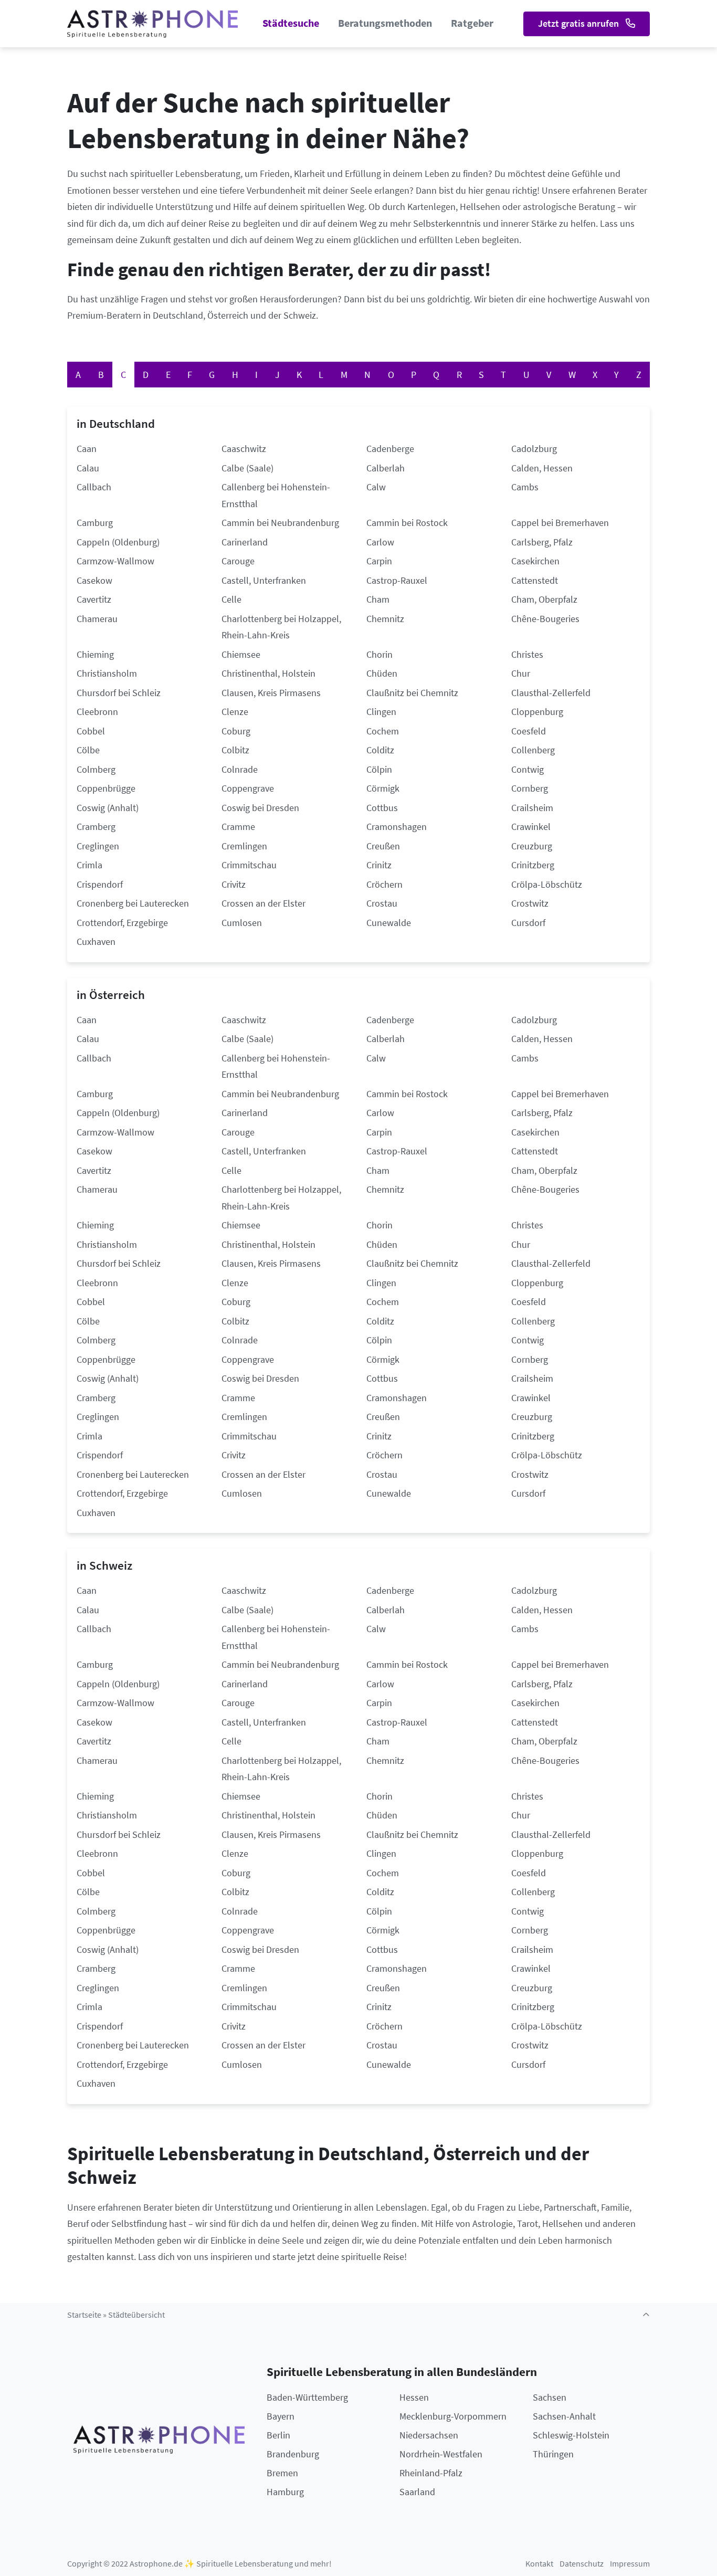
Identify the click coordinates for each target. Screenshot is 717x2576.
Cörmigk (383, 788)
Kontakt (539, 2564)
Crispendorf (100, 884)
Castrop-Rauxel (397, 580)
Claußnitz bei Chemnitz (412, 693)
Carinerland (245, 542)
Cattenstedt (535, 580)
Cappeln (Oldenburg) (118, 542)
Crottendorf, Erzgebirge (122, 923)
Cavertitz (94, 599)
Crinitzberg (533, 865)
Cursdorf (528, 923)
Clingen (381, 712)
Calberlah (386, 468)
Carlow (380, 542)
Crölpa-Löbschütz (547, 884)
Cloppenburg (537, 712)
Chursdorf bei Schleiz (119, 693)
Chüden (382, 673)
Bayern (281, 2416)
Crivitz (234, 884)
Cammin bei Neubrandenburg (280, 523)
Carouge (238, 561)
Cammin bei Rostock (407, 523)
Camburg (95, 523)
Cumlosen (242, 923)
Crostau (382, 903)
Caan (87, 449)
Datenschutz (582, 2564)
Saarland (417, 2492)
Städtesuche (291, 23)
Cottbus (382, 808)
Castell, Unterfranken (264, 580)
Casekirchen (535, 561)
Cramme (238, 827)
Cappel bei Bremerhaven (560, 523)
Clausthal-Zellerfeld (551, 693)
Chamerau (97, 619)
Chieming (95, 654)
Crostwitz (530, 903)
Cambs (525, 487)
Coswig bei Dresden (260, 808)
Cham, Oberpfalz (544, 599)
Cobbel (91, 731)
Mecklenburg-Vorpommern (453, 2416)
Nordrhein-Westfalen (441, 2454)
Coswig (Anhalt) (108, 808)
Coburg (236, 731)
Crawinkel (531, 827)
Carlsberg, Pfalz (542, 542)
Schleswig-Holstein (571, 2435)
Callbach (94, 487)
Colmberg (96, 769)
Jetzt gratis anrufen (579, 23)
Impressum (630, 2564)
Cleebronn (97, 712)
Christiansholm (107, 673)
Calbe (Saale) (247, 468)
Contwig (528, 769)
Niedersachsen (429, 2435)
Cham (378, 599)
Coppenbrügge (106, 788)
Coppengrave (248, 788)
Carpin (379, 561)
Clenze (235, 712)
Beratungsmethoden (385, 23)
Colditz (380, 750)
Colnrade (240, 769)
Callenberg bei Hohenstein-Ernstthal (276, 495)
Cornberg (530, 788)
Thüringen (553, 2454)
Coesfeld (529, 731)
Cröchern (384, 884)
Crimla (89, 865)
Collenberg (533, 750)
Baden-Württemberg (307, 2397)
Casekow (94, 580)
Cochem (383, 731)
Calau (88, 468)
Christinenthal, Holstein (268, 673)
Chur (521, 673)
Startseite (84, 2315)
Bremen (282, 2473)
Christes (527, 654)
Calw (376, 487)
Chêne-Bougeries (545, 619)
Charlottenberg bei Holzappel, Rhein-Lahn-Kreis (281, 627)
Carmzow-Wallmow (115, 561)
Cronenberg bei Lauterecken (133, 903)
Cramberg (96, 827)
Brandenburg (293, 2454)
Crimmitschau (249, 865)
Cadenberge (390, 449)
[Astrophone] (152, 24)
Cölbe (88, 750)
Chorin (379, 654)
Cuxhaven (96, 942)
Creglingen (98, 846)
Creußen (383, 846)
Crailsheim (532, 808)
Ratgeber (472, 23)
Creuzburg (532, 846)
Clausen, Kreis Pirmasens (271, 693)
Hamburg (285, 2492)
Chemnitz (385, 619)
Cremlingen (244, 846)
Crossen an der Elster (263, 903)
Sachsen (550, 2397)
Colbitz (235, 750)
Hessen (414, 2397)
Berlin (278, 2435)
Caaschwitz (244, 449)
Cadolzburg (534, 449)
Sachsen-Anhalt (564, 2416)
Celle (231, 599)
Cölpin (379, 769)
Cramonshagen (397, 827)
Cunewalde (389, 923)
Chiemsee (241, 654)
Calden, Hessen (542, 468)
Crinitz (379, 865)
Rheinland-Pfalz (431, 2473)
